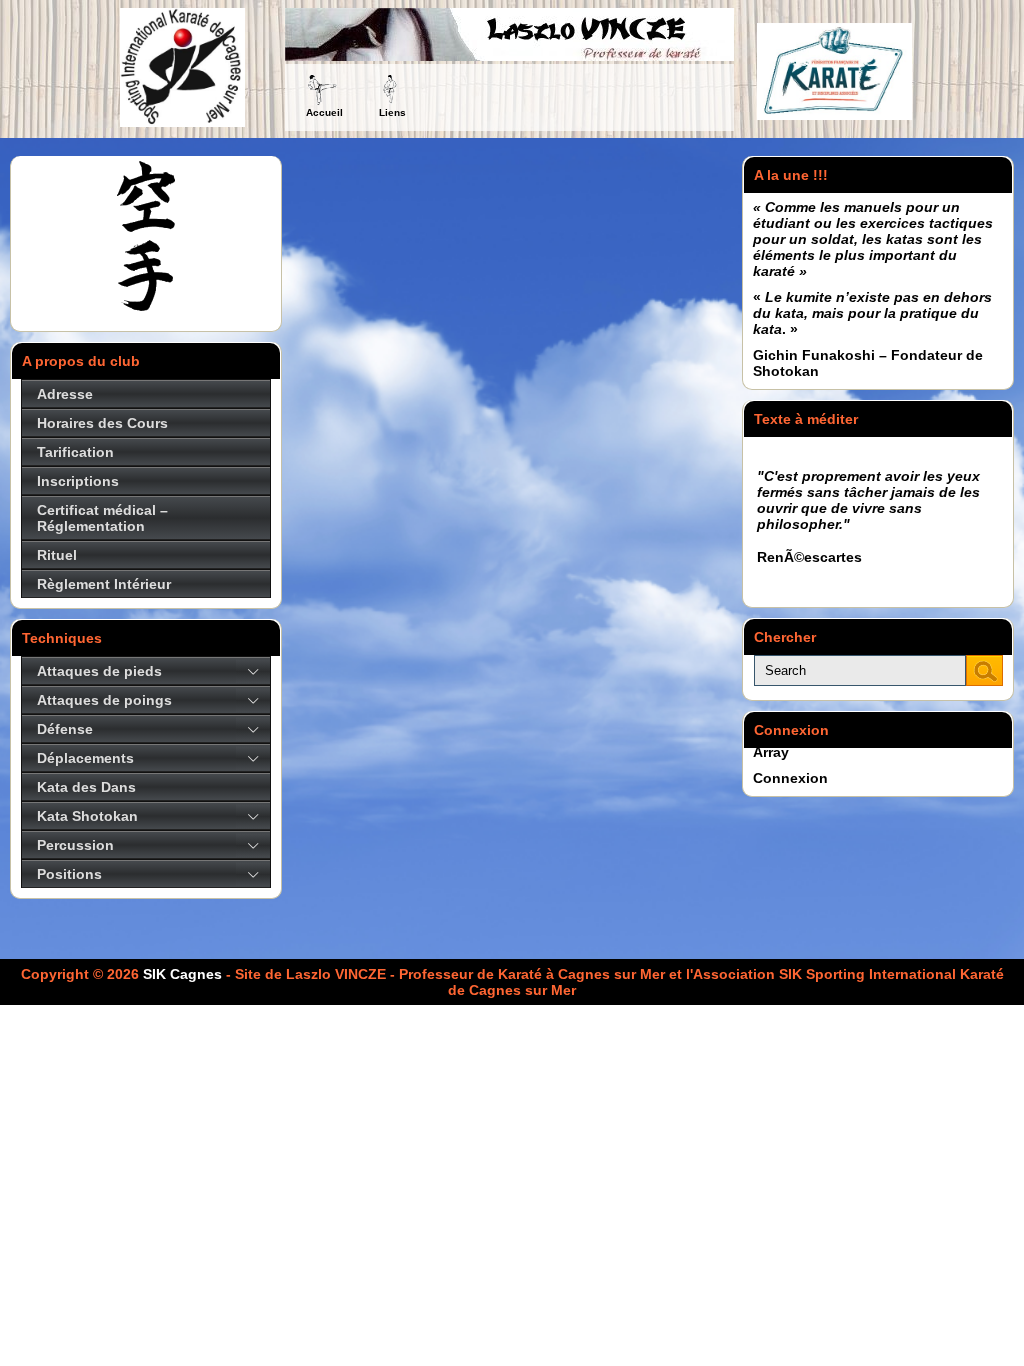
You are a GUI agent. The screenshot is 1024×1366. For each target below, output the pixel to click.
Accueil (324, 112)
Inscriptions (78, 481)
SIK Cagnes (182, 974)
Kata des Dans (86, 787)
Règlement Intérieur (104, 584)
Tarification (75, 452)
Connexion (790, 778)
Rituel (57, 555)
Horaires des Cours (102, 423)
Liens (392, 112)
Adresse (65, 394)
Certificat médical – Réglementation (102, 518)
